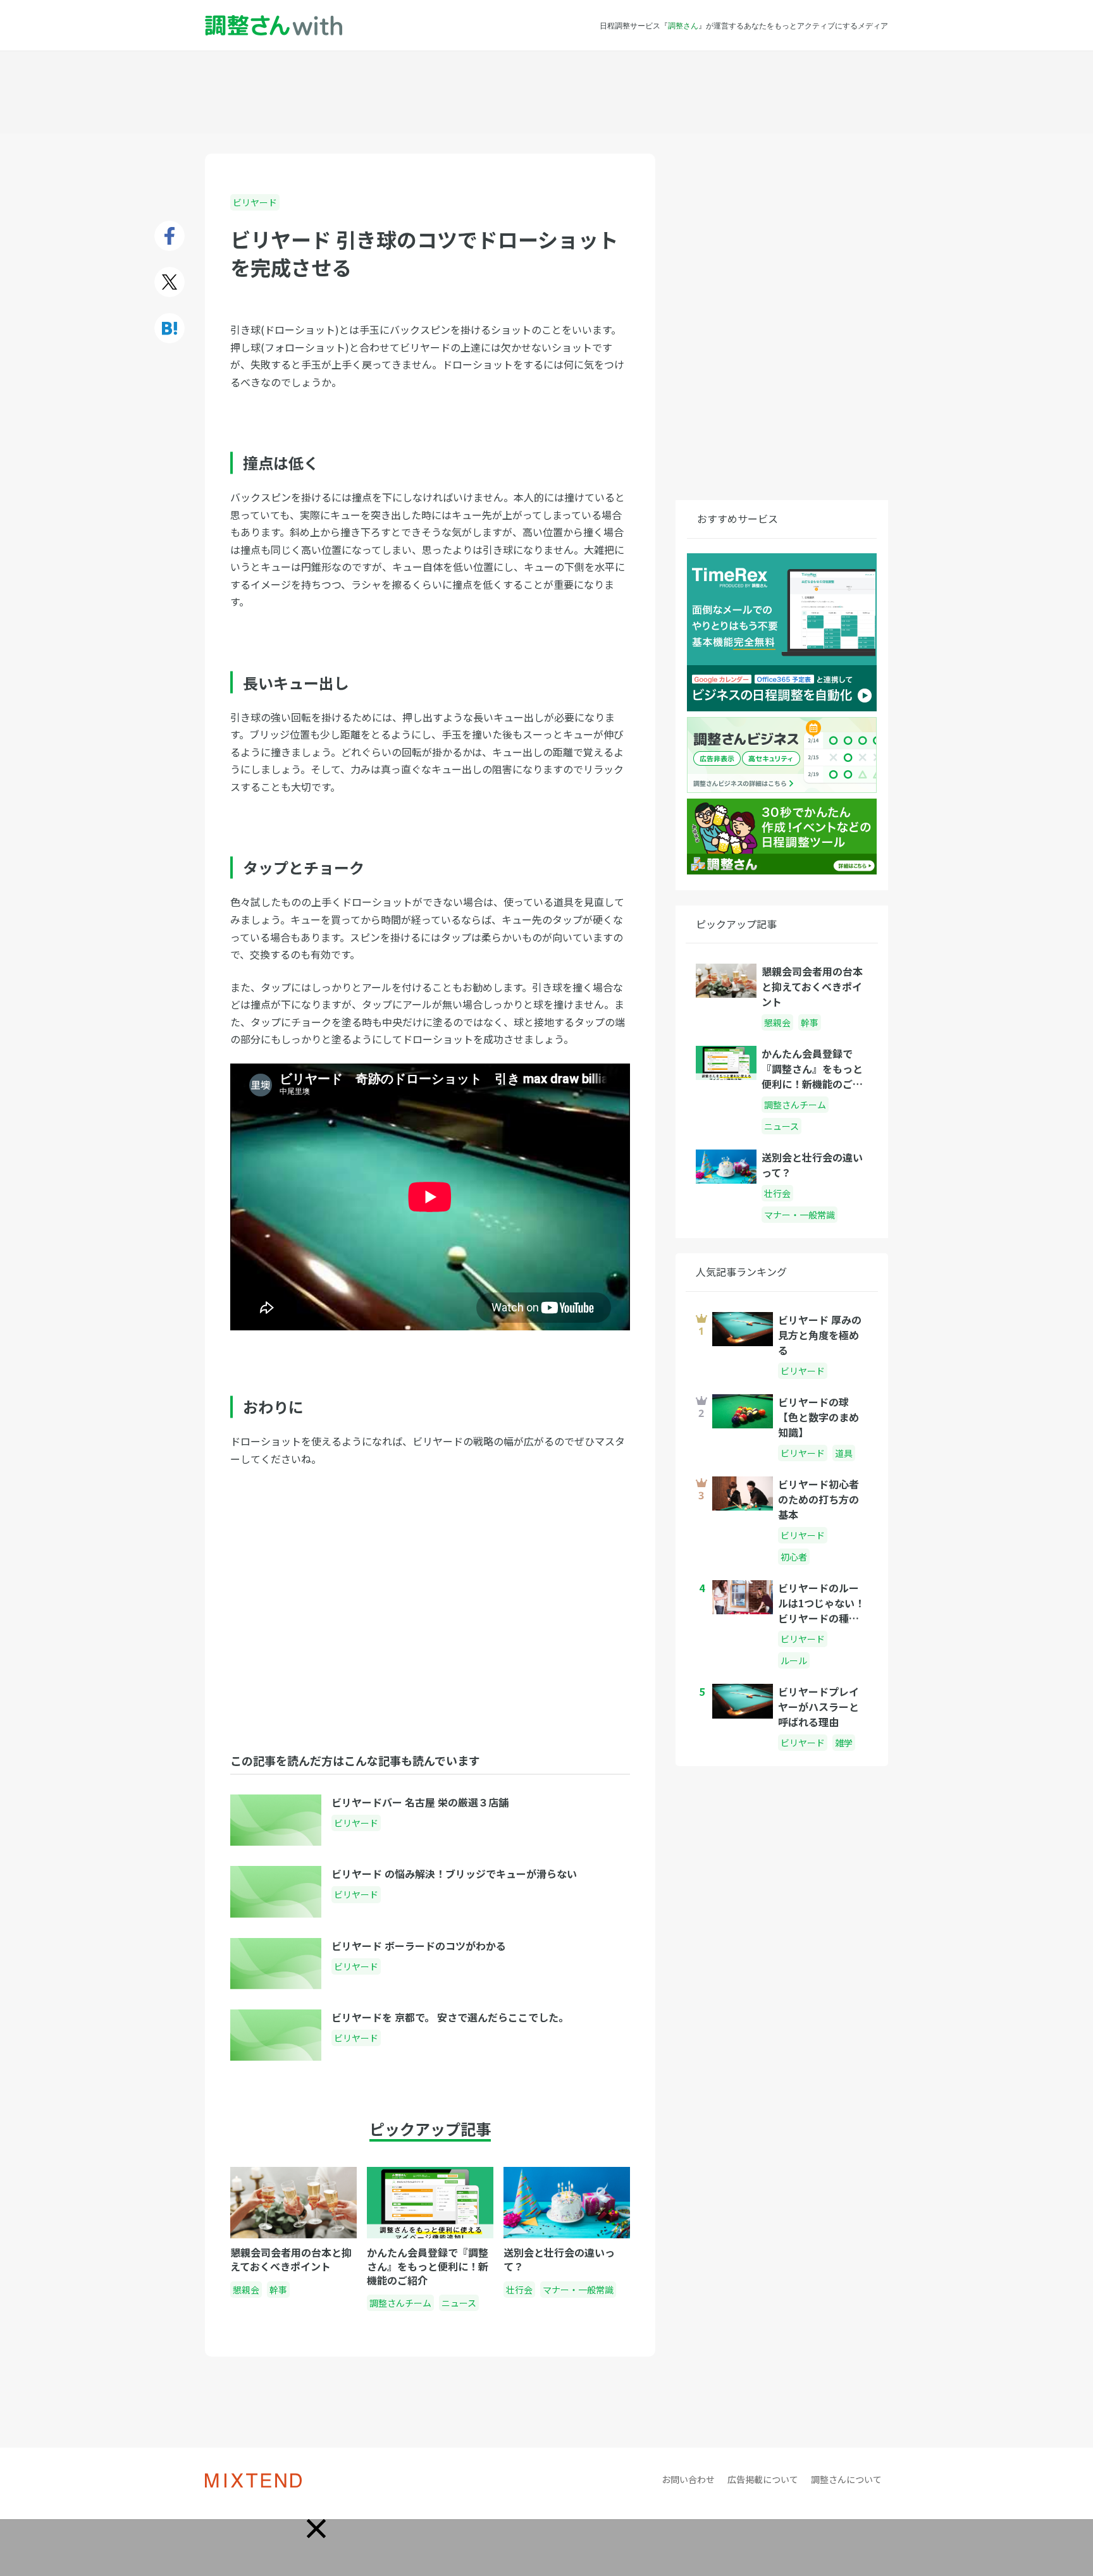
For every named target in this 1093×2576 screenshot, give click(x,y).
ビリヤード (255, 202)
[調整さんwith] (274, 26)
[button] (316, 2529)
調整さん (683, 25)
